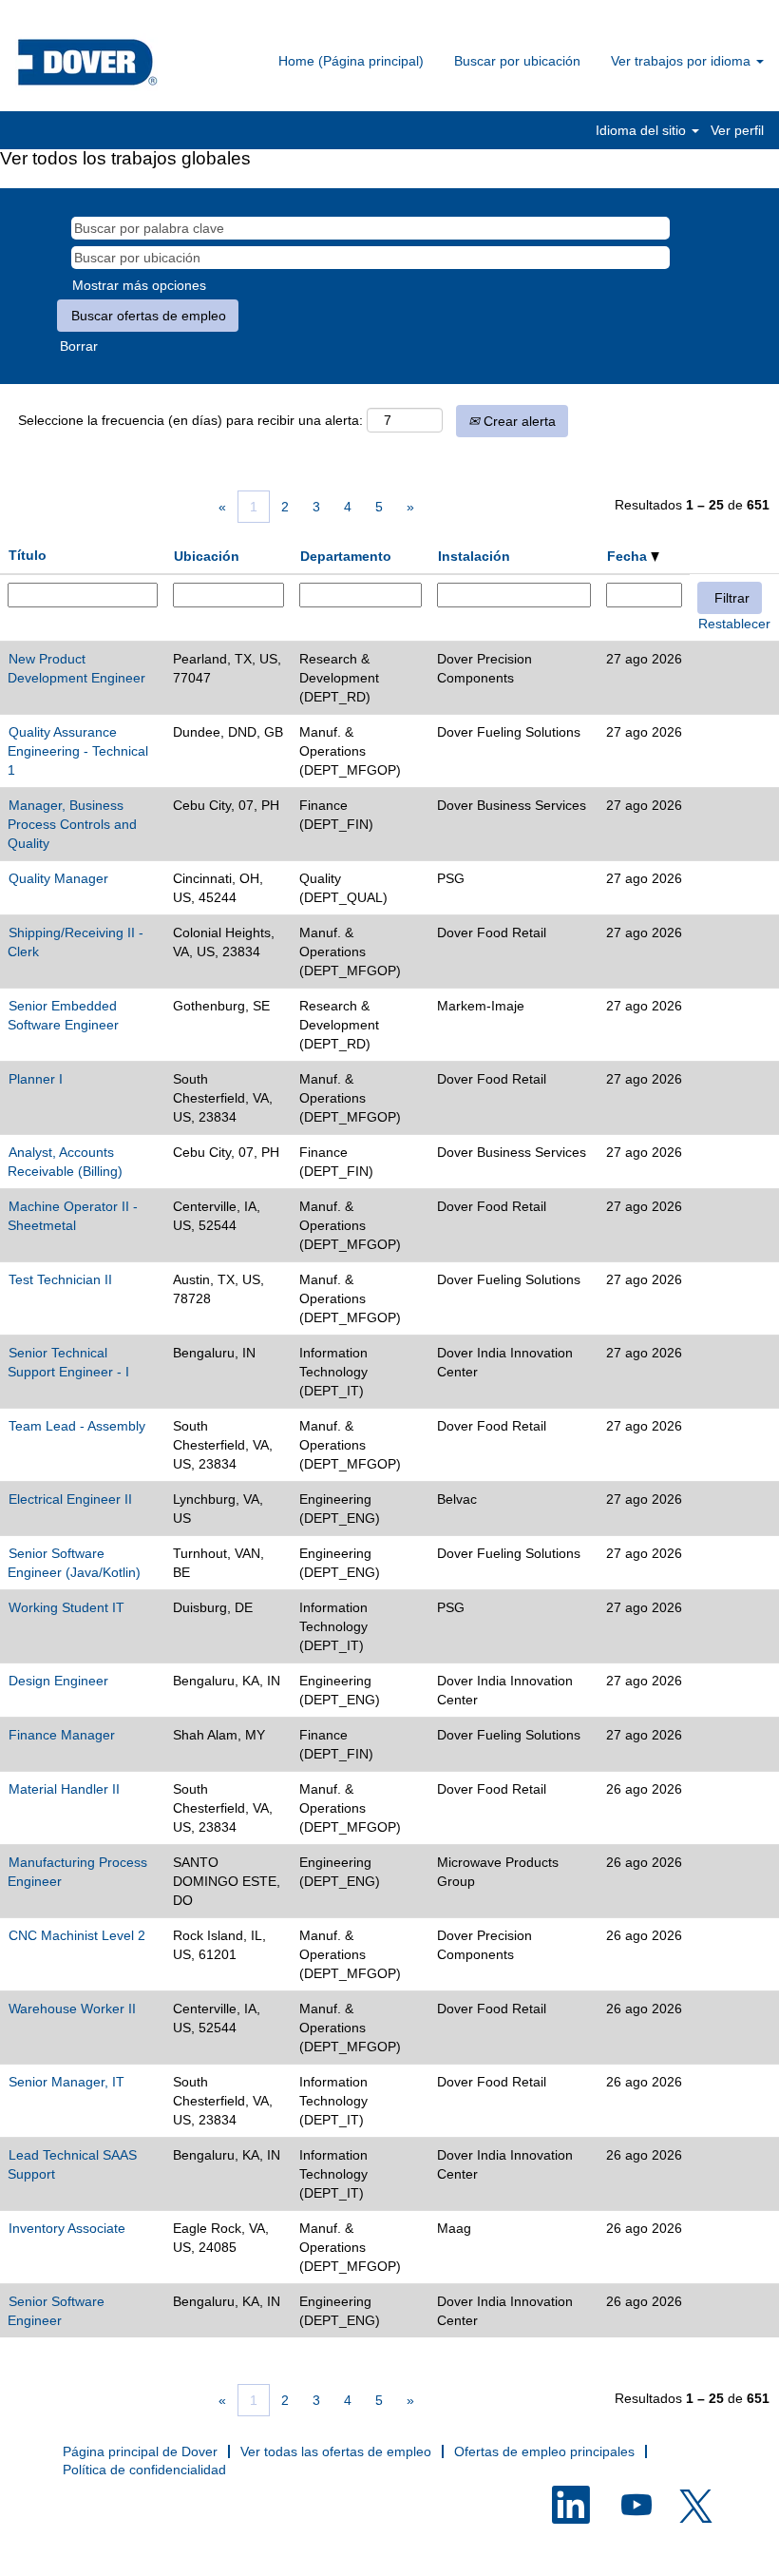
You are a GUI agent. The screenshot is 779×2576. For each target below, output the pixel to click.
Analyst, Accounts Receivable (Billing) (65, 1162)
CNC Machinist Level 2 (77, 1935)
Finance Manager (62, 1735)
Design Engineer (58, 1681)
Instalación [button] (474, 556)
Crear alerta (518, 421)
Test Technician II (60, 1279)
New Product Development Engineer (76, 668)
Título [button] (28, 555)
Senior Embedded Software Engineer (63, 1015)
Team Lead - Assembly (77, 1426)
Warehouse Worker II (72, 2009)
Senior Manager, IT (66, 2082)
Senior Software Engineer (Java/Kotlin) (74, 1563)
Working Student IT (66, 1607)
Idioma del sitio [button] (643, 130)
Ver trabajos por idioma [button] (683, 61)
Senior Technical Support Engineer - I (68, 1362)
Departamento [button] (346, 556)
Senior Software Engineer (56, 2311)
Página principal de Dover (140, 2451)
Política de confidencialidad (144, 2470)
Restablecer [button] (734, 624)
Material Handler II (64, 1789)
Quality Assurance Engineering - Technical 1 (78, 751)
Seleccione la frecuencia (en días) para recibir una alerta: (190, 420)
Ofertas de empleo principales (544, 2451)
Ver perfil (737, 130)
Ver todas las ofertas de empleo (336, 2451)
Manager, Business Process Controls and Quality (72, 824)
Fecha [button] (629, 556)
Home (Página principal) (351, 61)
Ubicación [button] (207, 556)
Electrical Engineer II (70, 1499)
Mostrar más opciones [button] (139, 285)
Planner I (36, 1079)
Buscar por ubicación (517, 61)
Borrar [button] (79, 346)
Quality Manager (58, 878)
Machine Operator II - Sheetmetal (73, 1216)
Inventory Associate (67, 2228)
